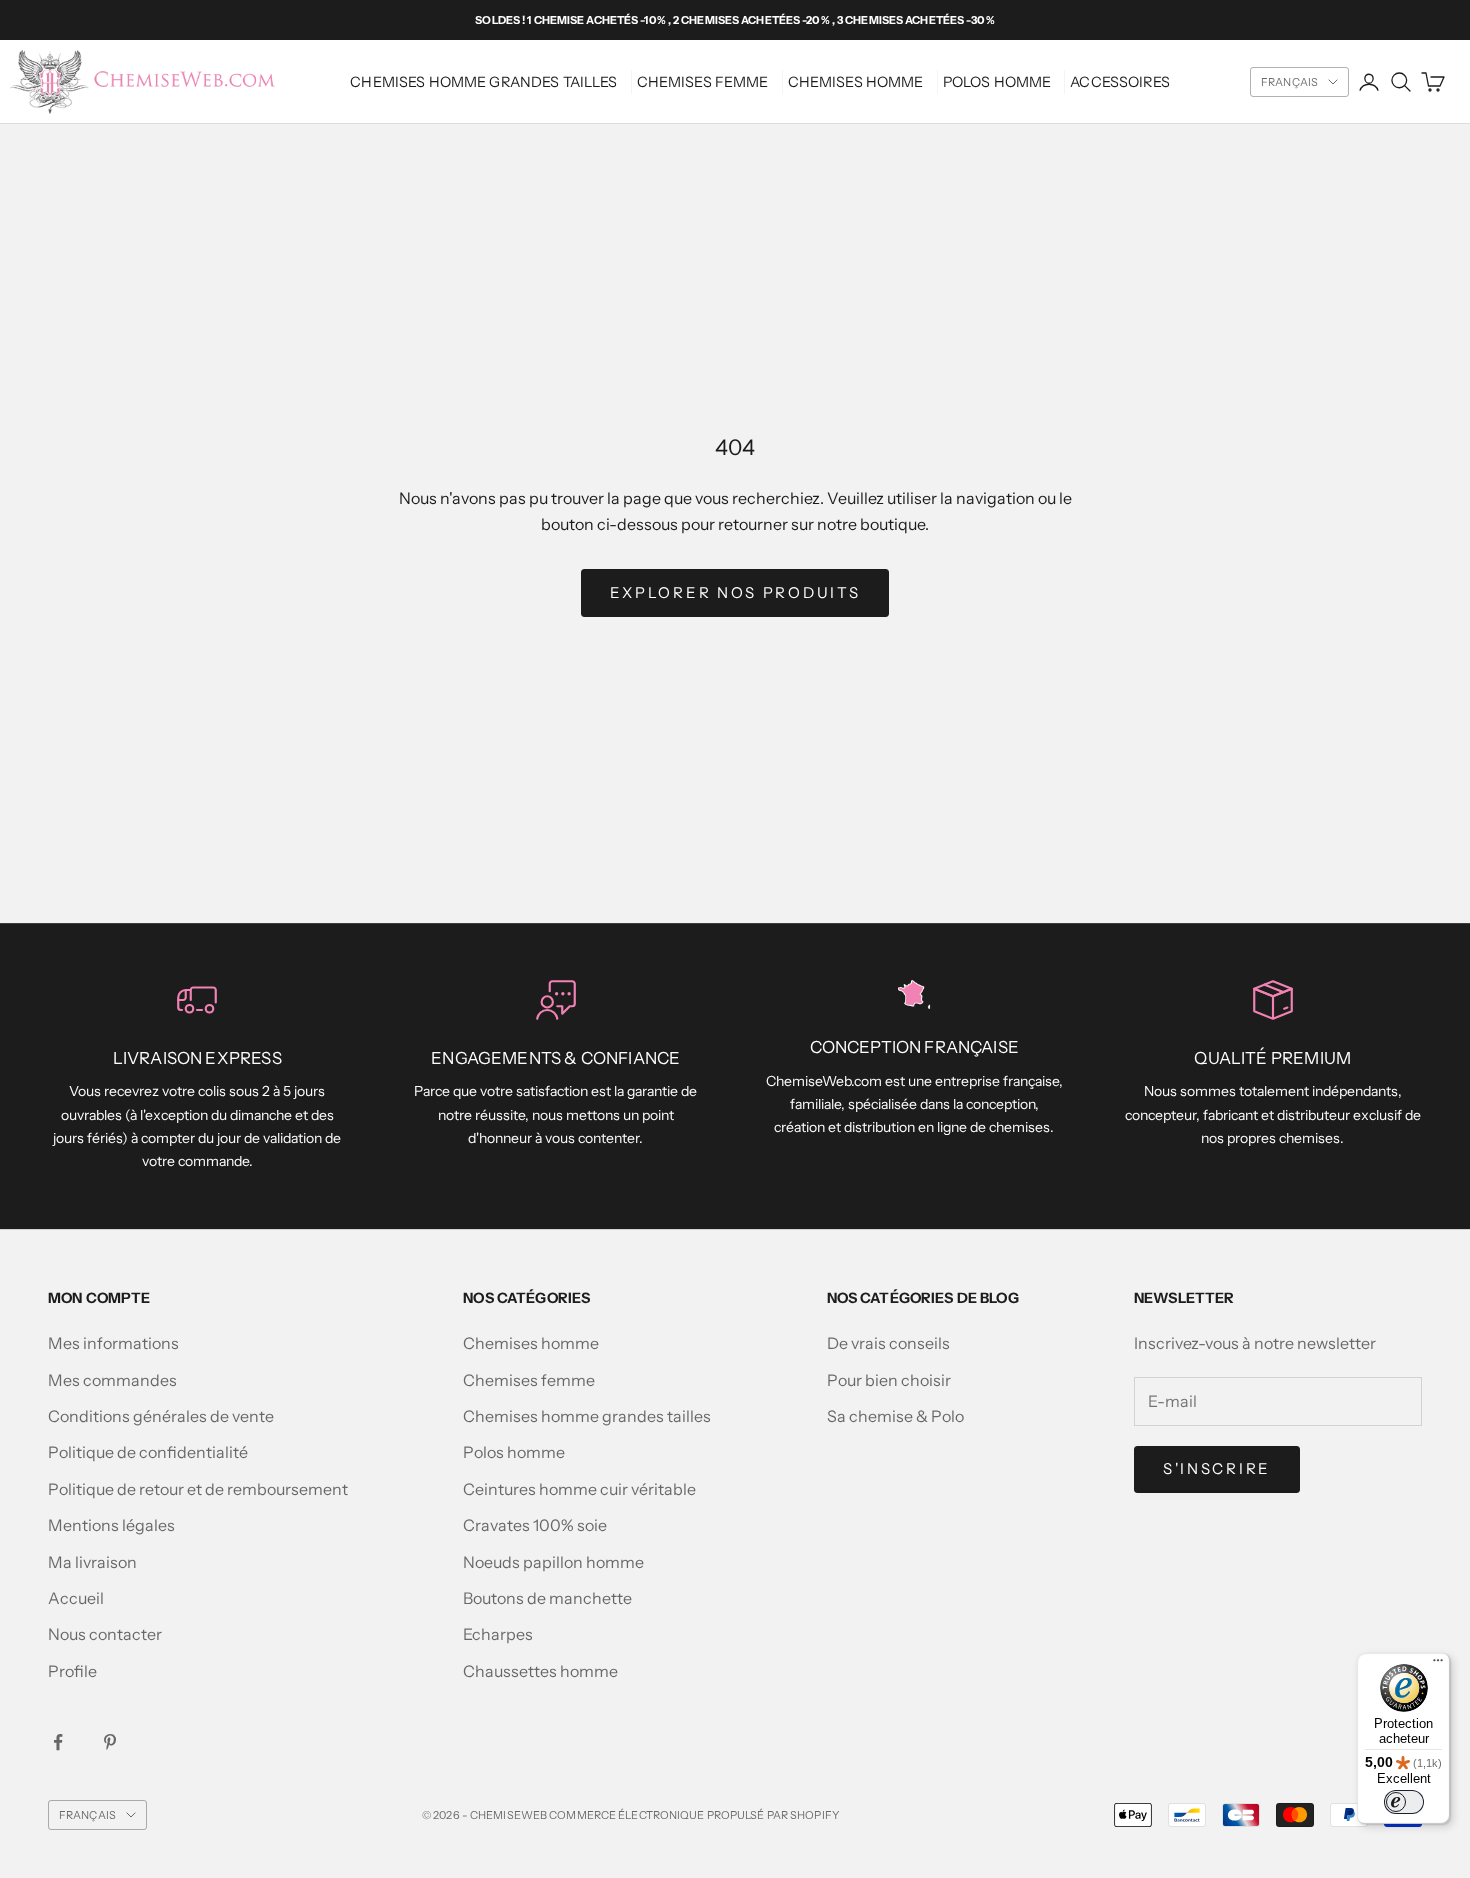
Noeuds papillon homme (553, 1562)
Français (1289, 82)
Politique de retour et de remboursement (198, 1489)
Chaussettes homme (540, 1671)
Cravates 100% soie (535, 1525)
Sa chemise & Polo (895, 1416)
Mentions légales (111, 1525)
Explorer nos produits (735, 592)
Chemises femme (529, 1380)
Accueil (76, 1598)
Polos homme (997, 82)
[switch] (1404, 1802)
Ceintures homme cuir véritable (579, 1489)
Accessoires (1120, 82)
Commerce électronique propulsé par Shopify (694, 1815)
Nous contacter (105, 1634)
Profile (72, 1671)
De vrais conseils (888, 1343)
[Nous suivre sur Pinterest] (110, 1742)
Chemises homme (856, 82)
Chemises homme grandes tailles (483, 82)
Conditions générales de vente (161, 1416)
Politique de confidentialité (148, 1452)
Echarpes (498, 1634)
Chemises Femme (703, 82)
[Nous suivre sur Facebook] (58, 1742)
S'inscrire (1217, 1468)
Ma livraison (92, 1562)
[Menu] (1438, 1665)
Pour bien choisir (889, 1380)
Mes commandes (112, 1380)
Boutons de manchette (547, 1598)
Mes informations (113, 1343)
